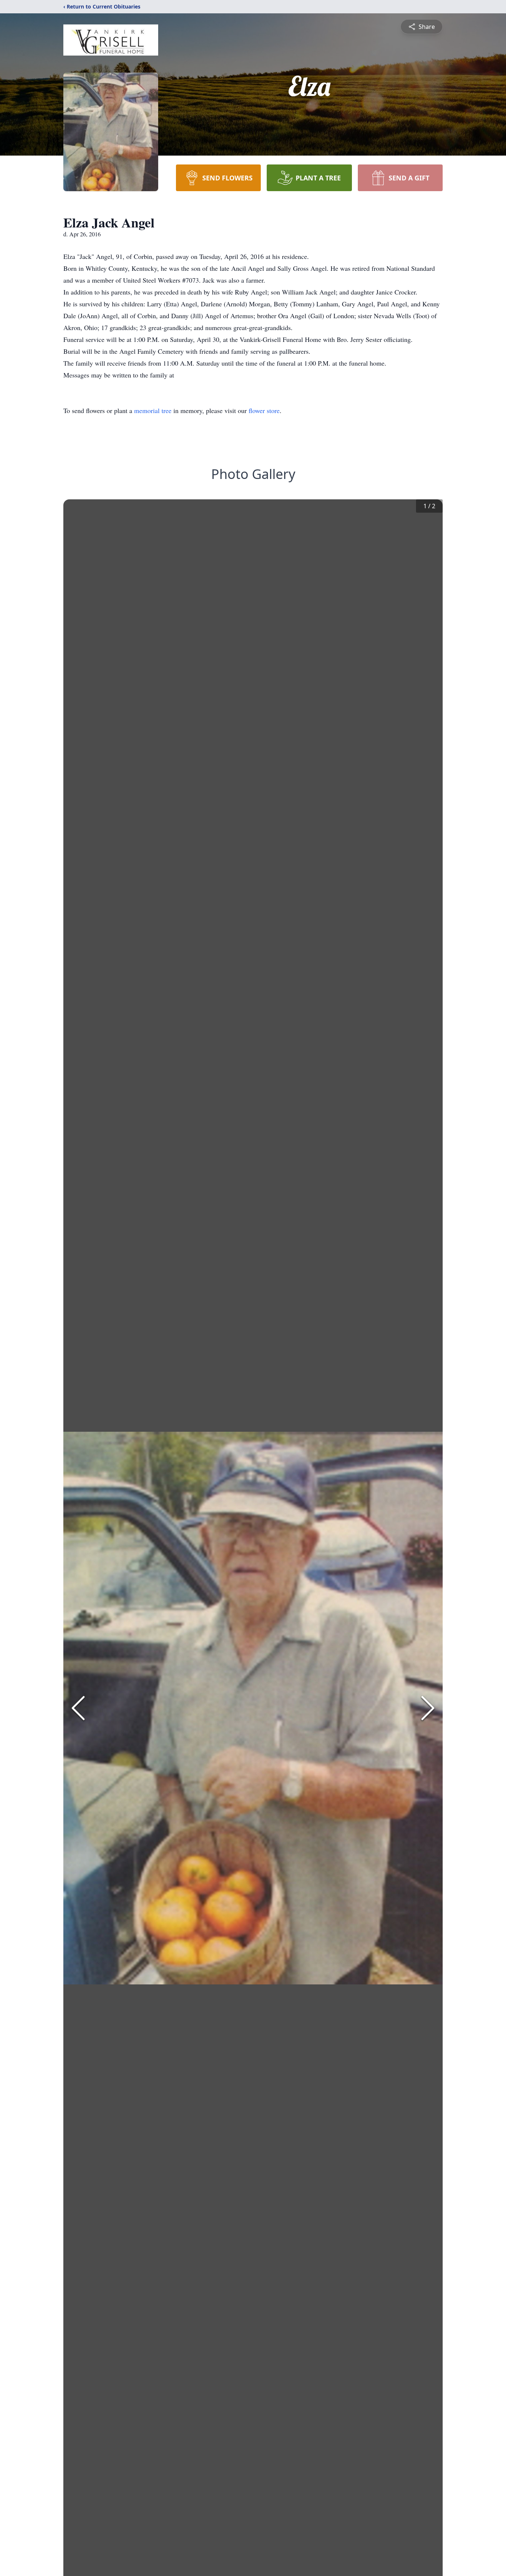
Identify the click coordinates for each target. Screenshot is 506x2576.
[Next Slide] (428, 1708)
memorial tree (153, 410)
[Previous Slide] (78, 1708)
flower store (264, 410)
